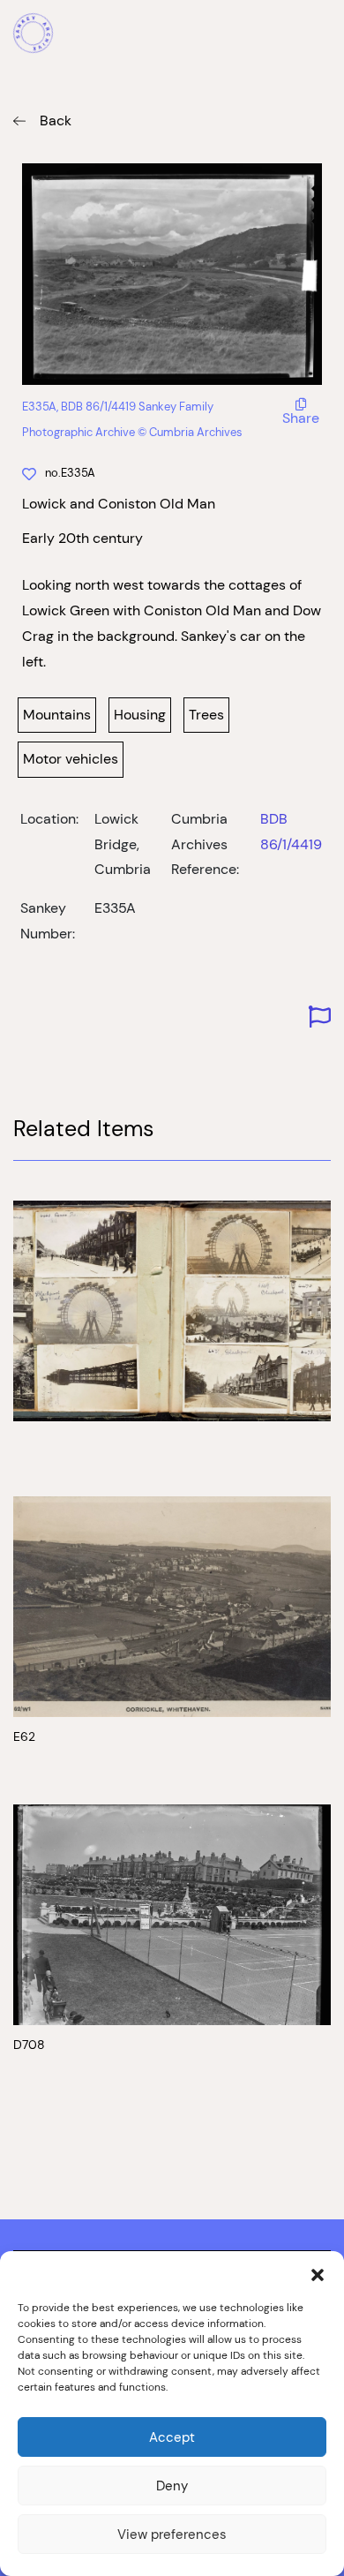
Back (56, 121)
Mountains (57, 715)
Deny (172, 2486)
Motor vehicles (71, 759)
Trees (206, 715)
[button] (318, 2273)
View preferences (172, 2534)
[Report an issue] (320, 1017)
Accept (172, 2437)
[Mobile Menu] (321, 35)
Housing (140, 715)
